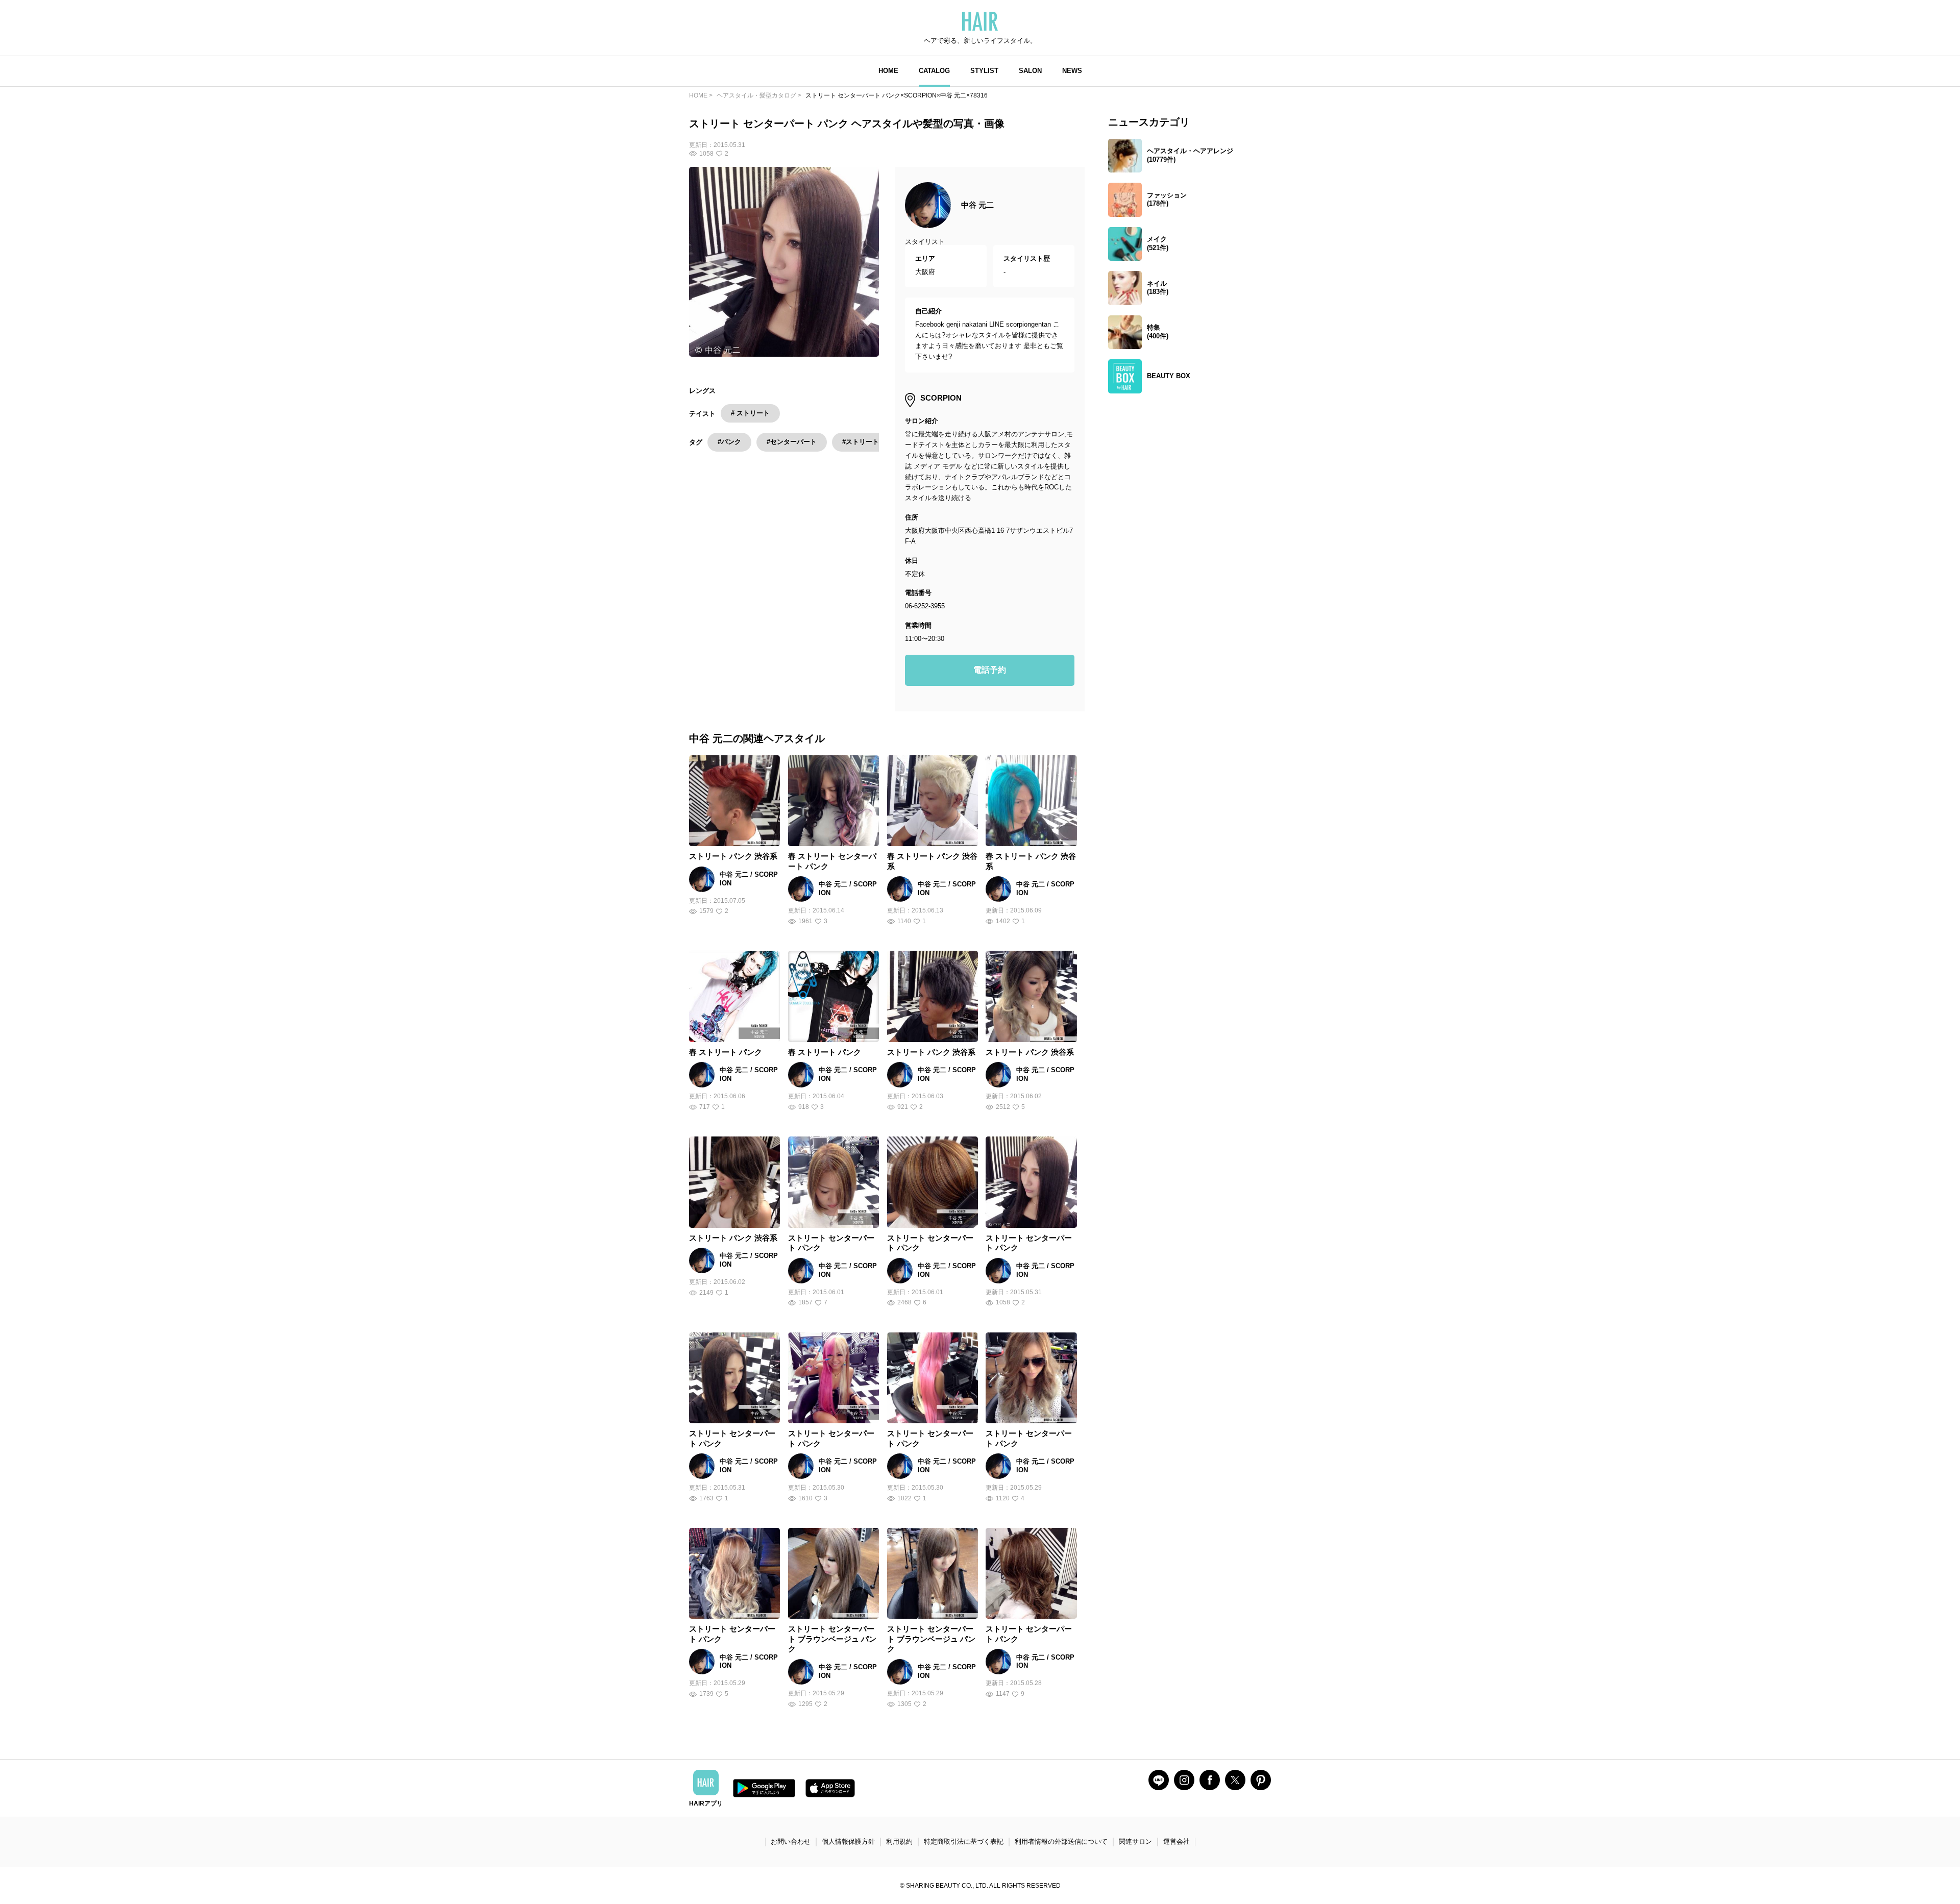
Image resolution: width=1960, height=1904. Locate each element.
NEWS (1072, 71)
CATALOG (934, 71)
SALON (1030, 71)
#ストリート (861, 442)
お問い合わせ (791, 1841)
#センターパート (792, 442)
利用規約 (899, 1841)
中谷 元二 (977, 205)
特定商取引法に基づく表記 (964, 1841)
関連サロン (1135, 1841)
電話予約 (990, 670)
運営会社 (1177, 1841)
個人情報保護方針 (848, 1841)
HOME (888, 71)
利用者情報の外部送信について (1061, 1841)
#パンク (729, 442)
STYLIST (984, 71)
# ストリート (750, 413)
